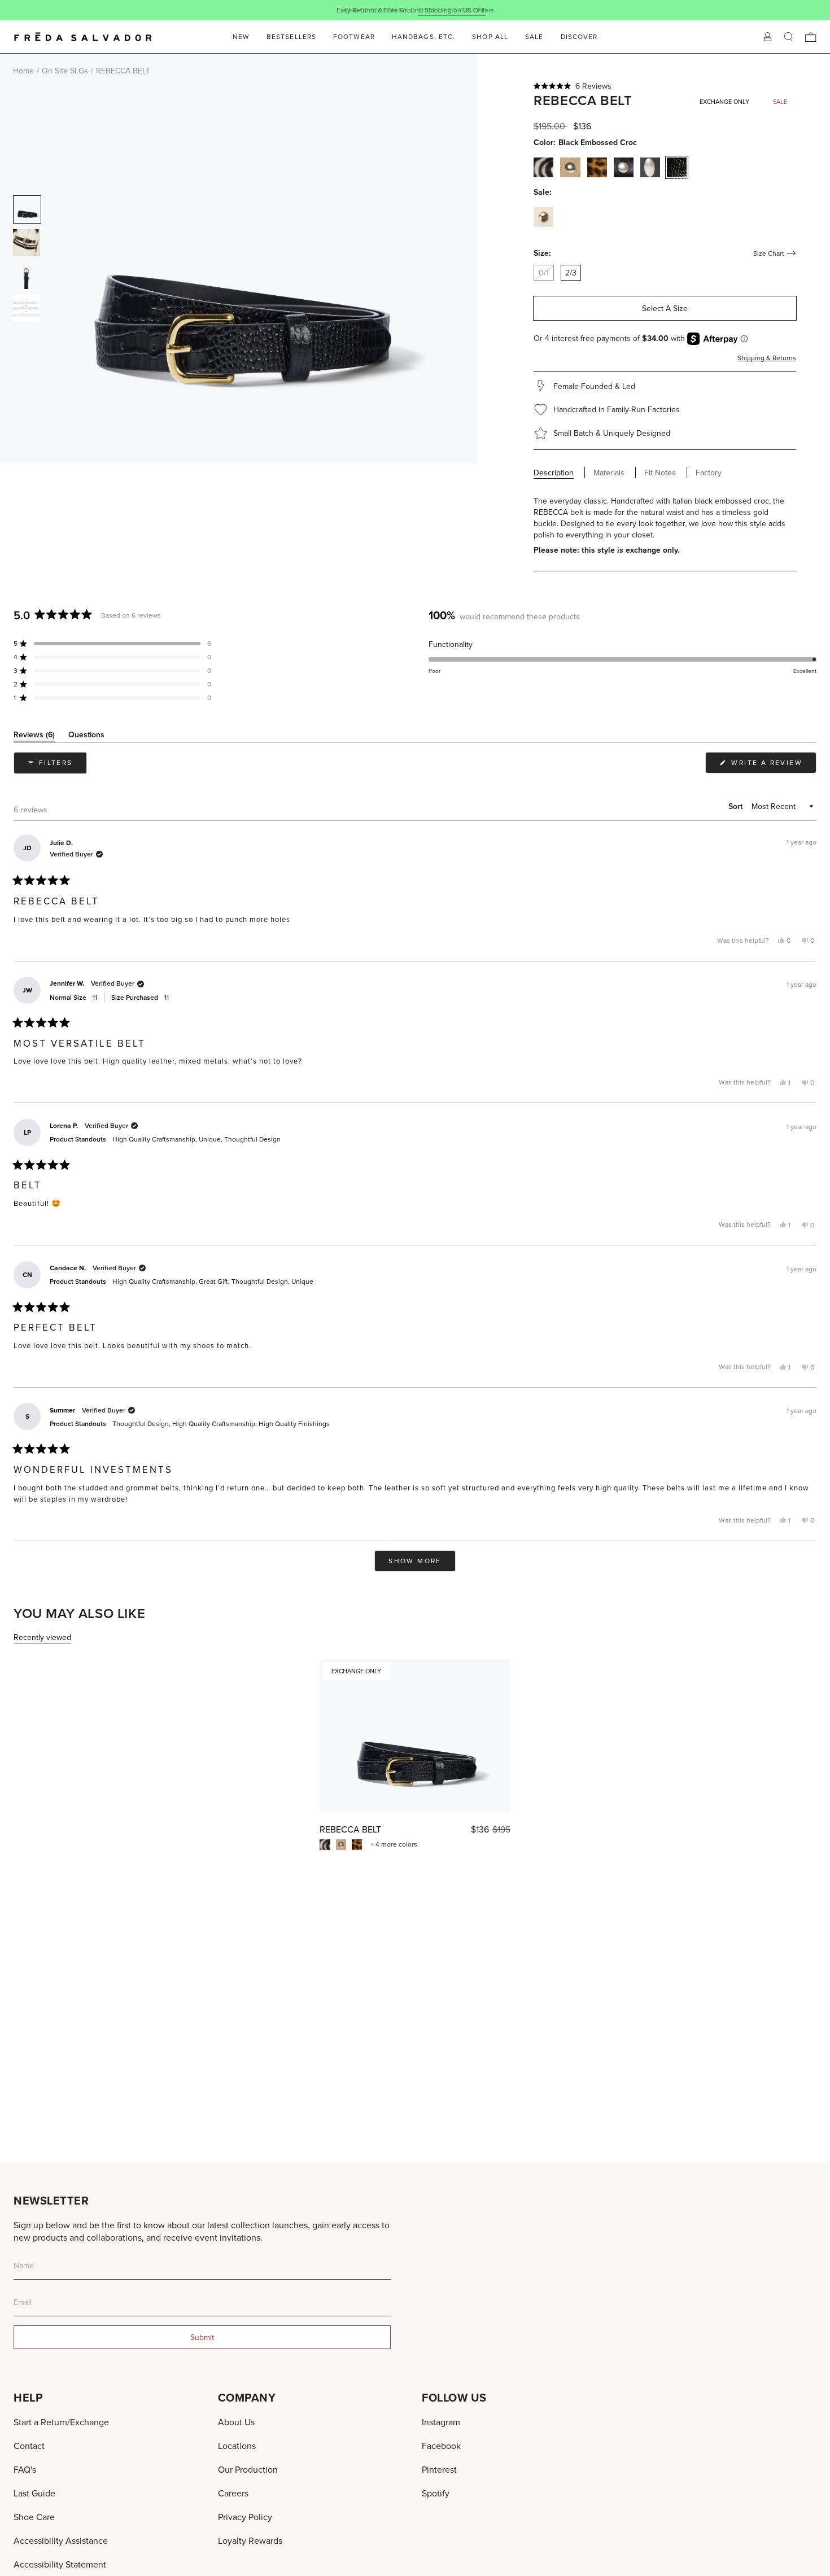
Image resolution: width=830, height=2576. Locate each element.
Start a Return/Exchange (61, 2422)
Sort (737, 806)
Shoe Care (34, 2517)
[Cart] (811, 37)
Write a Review (772, 765)
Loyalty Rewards (250, 2540)
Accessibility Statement (60, 2564)
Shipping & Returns (767, 358)
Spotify (436, 2493)
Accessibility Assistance (61, 2540)
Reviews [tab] (34, 736)
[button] (665, 86)
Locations (237, 2446)
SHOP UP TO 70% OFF (452, 10)
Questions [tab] (86, 736)
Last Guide (34, 2493)
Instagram (441, 2422)
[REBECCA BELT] (415, 1735)
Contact (29, 2446)
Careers (233, 2493)
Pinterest (439, 2469)
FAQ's (25, 2469)
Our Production (248, 2469)
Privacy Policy (245, 2517)
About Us (236, 2422)
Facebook (441, 2446)
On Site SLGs (65, 71)
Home (23, 71)
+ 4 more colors (394, 1844)
